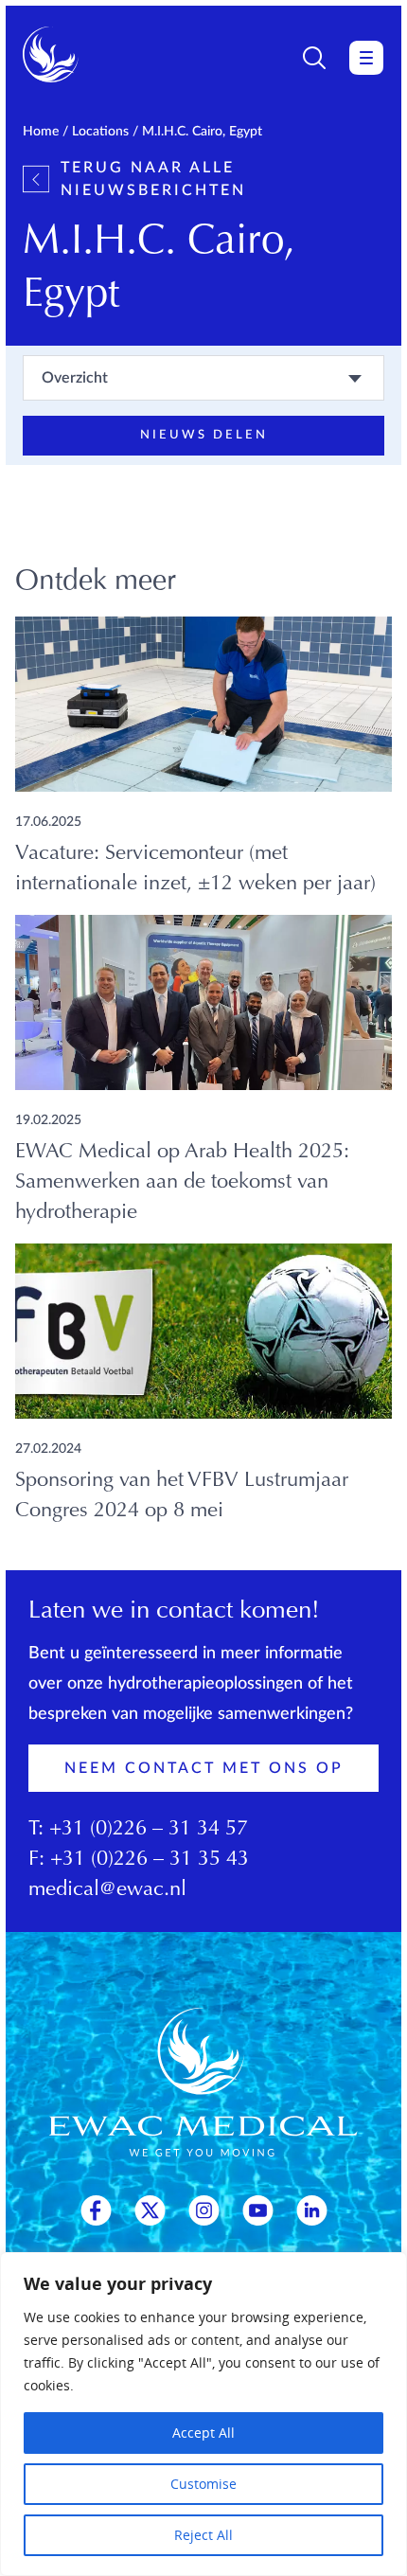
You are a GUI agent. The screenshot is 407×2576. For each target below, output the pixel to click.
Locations (100, 132)
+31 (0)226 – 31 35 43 (150, 1860)
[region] (203, 2414)
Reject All (203, 2535)
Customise (203, 2484)
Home (41, 132)
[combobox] (203, 378)
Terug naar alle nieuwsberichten (153, 179)
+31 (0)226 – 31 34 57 (149, 1830)
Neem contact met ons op (204, 1768)
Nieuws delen (204, 435)
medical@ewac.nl (107, 1890)
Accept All (203, 2433)
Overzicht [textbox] (75, 378)
